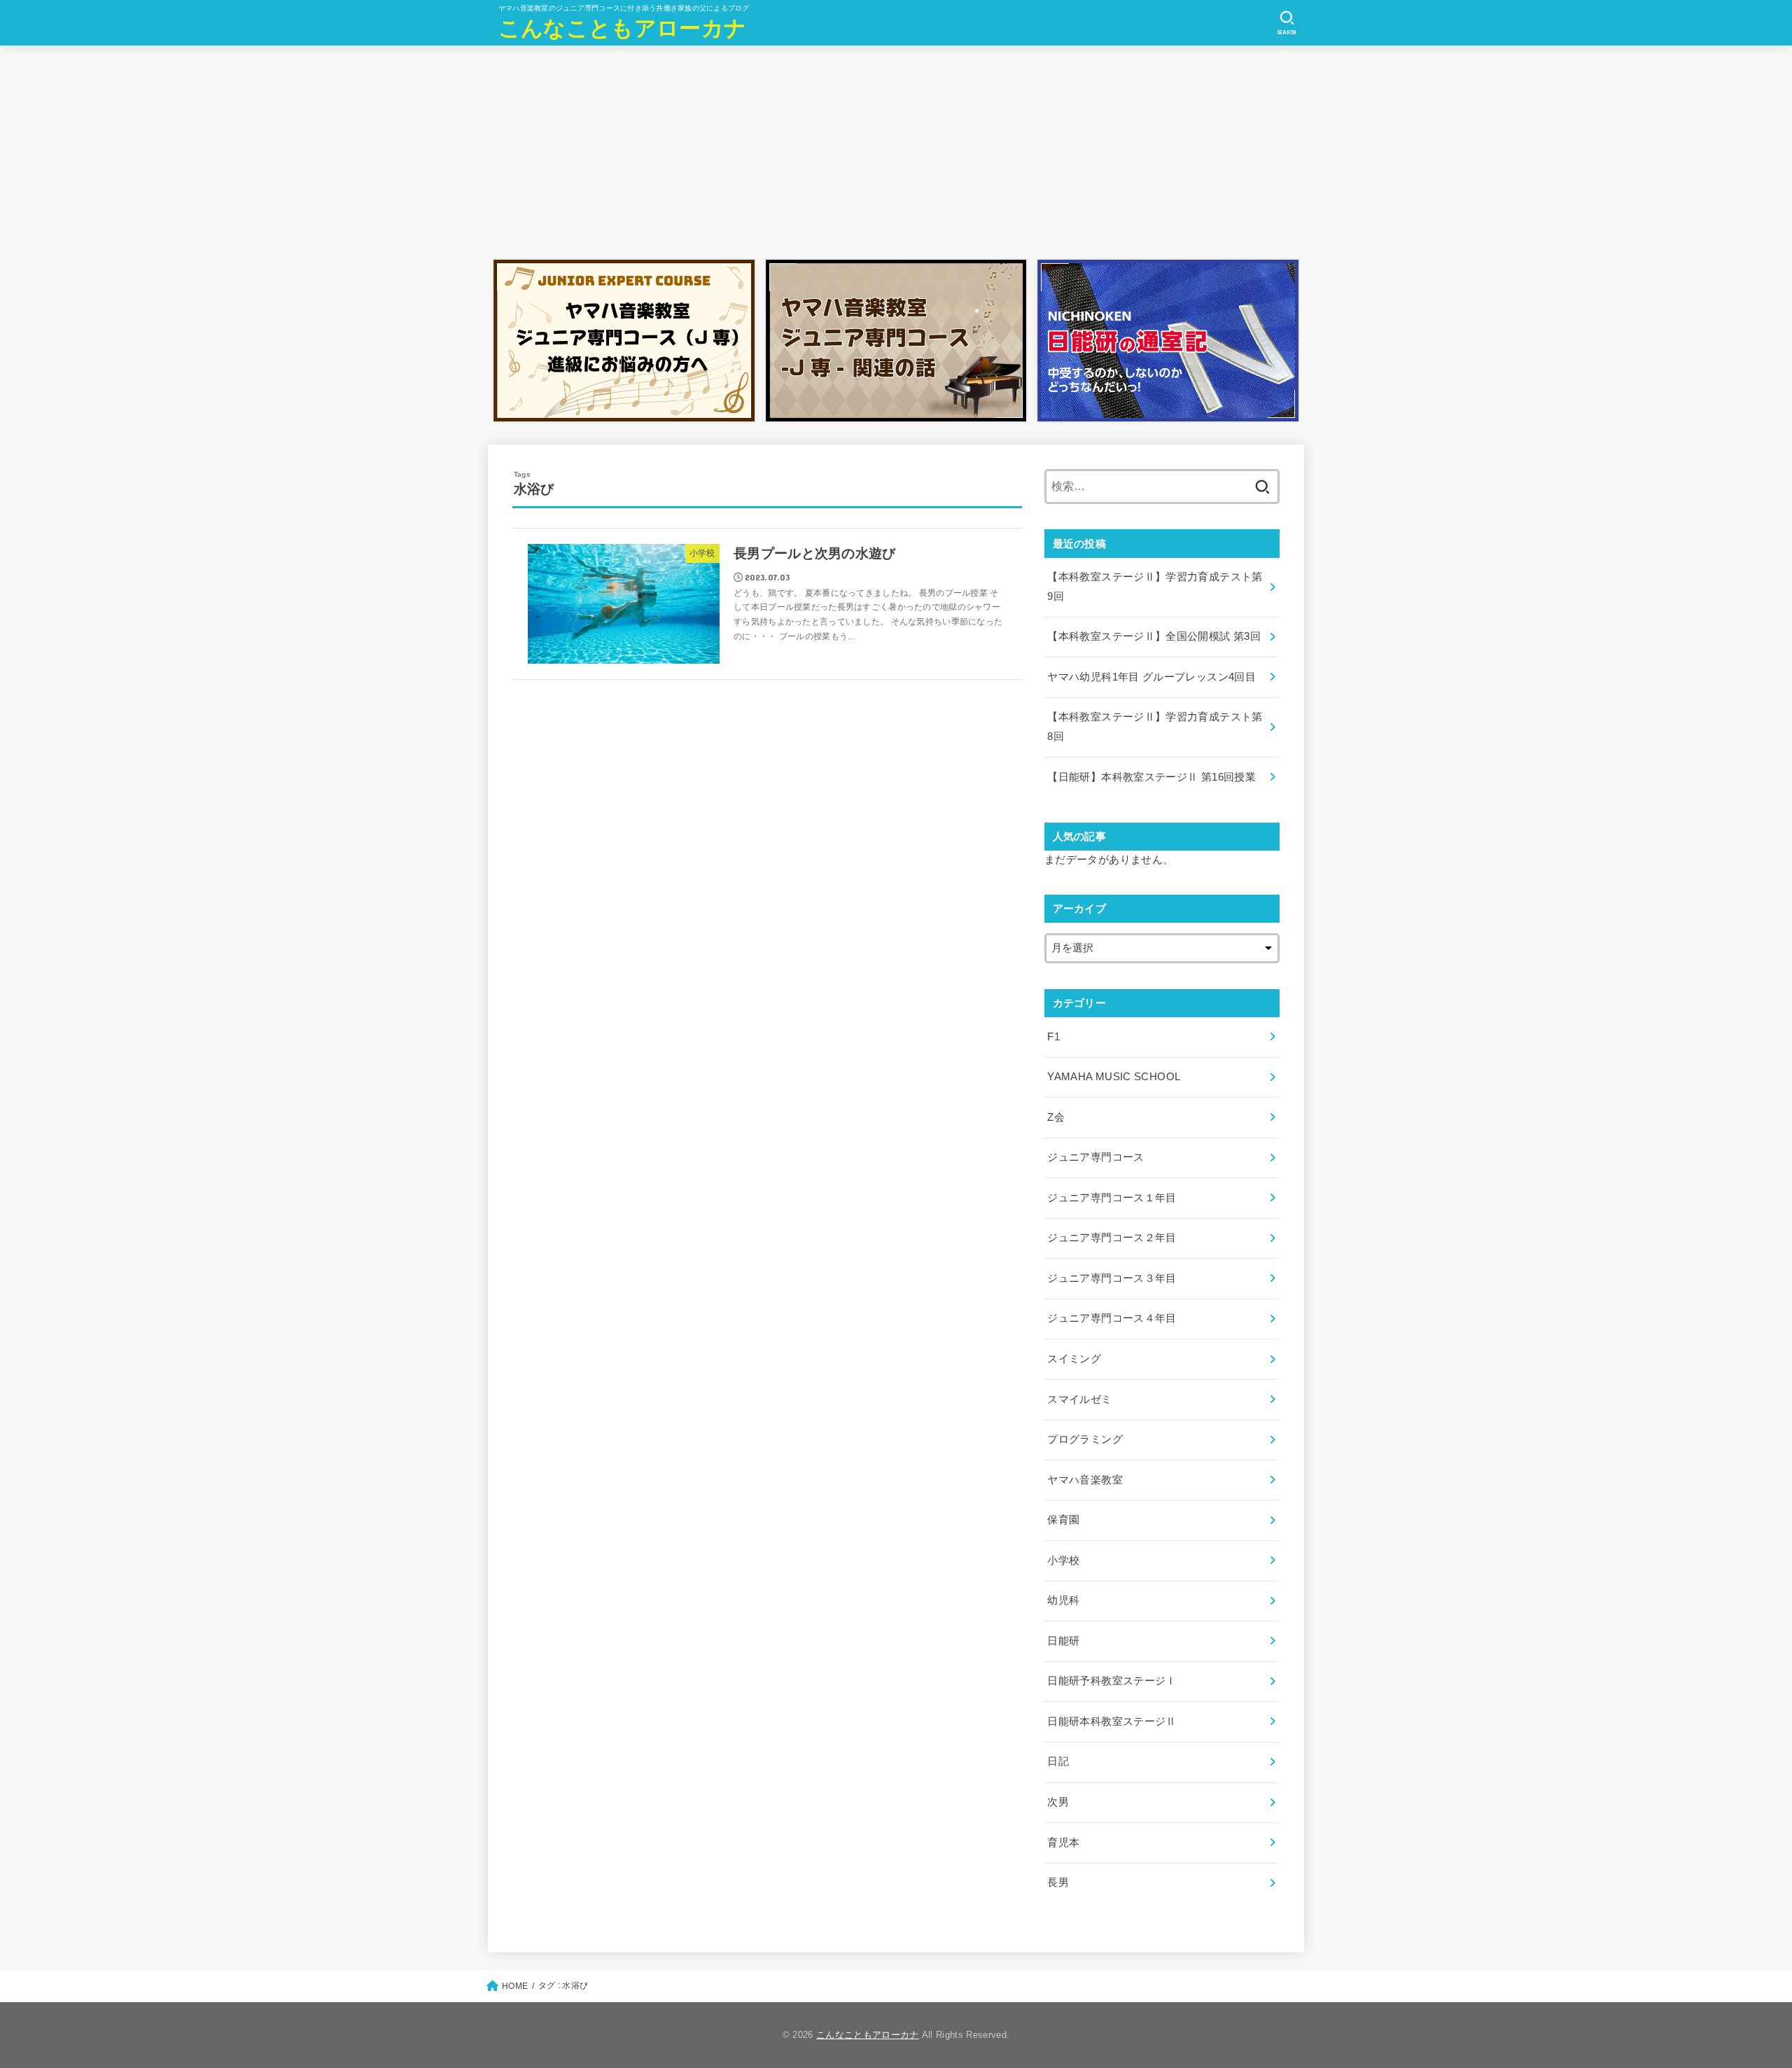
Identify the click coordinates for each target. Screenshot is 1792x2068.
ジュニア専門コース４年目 (1112, 1318)
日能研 (1063, 1641)
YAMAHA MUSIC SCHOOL (1114, 1077)
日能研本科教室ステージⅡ (1112, 1721)
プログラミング (1085, 1439)
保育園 (1063, 1520)
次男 (1058, 1802)
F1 (1053, 1037)
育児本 (1063, 1843)
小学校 (1063, 1560)
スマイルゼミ (1079, 1399)
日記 (1058, 1761)
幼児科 (1063, 1600)
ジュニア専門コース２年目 (1112, 1238)
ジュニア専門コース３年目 (1112, 1278)
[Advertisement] (896, 149)
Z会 (1056, 1117)
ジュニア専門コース (1095, 1157)
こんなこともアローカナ (622, 28)
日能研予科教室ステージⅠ (1112, 1681)
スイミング (1074, 1359)
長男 (1058, 1882)
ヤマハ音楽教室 (1085, 1480)
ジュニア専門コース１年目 (1112, 1198)
